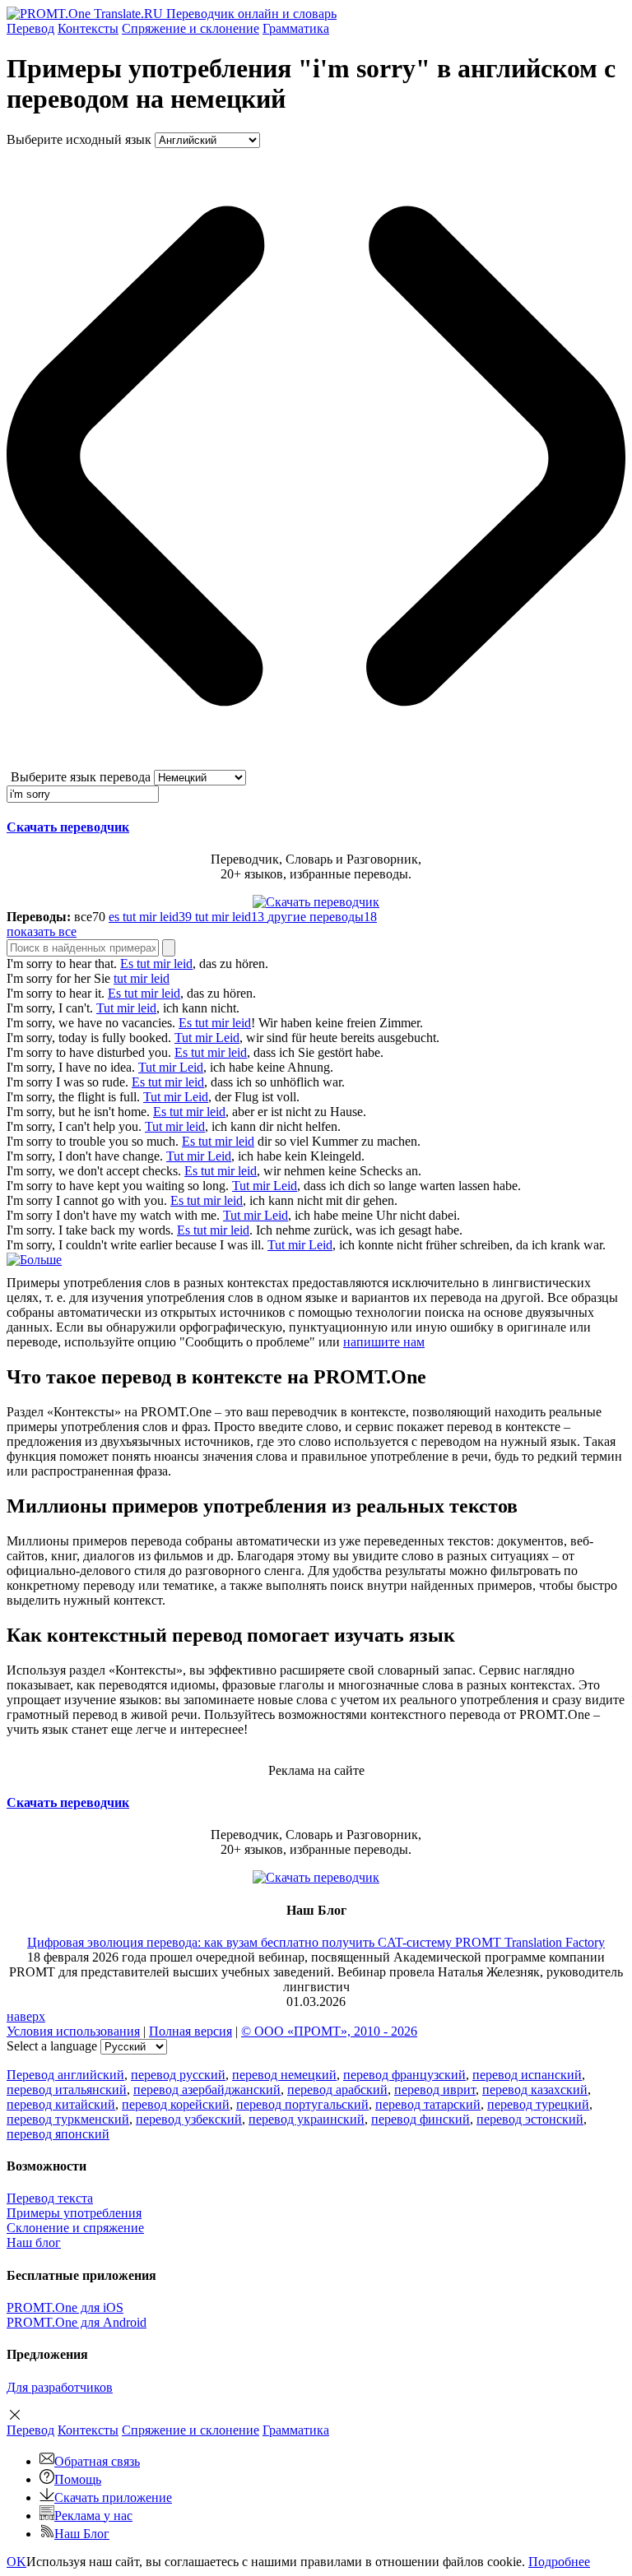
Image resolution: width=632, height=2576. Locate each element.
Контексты (88, 28)
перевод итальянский (67, 2090)
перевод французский (404, 2075)
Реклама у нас (93, 2516)
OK (16, 2562)
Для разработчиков (60, 2387)
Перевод (30, 28)
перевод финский (421, 2119)
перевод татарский (428, 2104)
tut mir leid (142, 978)
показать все (42, 931)
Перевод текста (50, 2198)
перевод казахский (535, 2090)
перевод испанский (527, 2075)
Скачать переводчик (68, 827)
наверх (26, 2016)
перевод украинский (307, 2119)
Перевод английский (65, 2075)
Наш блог (34, 2242)
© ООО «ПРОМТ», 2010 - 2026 (329, 2031)
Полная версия (191, 2031)
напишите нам (384, 1342)
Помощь (78, 2479)
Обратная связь (97, 2461)
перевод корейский (176, 2104)
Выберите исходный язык (79, 139)
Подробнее (559, 2562)
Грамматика (296, 28)
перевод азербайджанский (207, 2090)
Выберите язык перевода (81, 777)
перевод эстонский (530, 2119)
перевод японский (58, 2134)
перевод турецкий (538, 2104)
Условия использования (73, 2031)
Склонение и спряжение (75, 2228)
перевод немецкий (284, 2075)
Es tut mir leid (156, 964)
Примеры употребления (74, 2213)
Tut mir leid (126, 1008)
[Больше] (34, 1260)
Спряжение (191, 28)
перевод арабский (337, 2090)
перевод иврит (435, 2090)
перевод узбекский (189, 2119)
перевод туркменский (68, 2119)
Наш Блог (82, 2534)
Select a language (52, 2046)
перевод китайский (61, 2104)
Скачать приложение (113, 2497)
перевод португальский (302, 2104)
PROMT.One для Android (77, 2322)
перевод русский (178, 2075)
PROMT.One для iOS (65, 2307)
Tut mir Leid (207, 1038)
